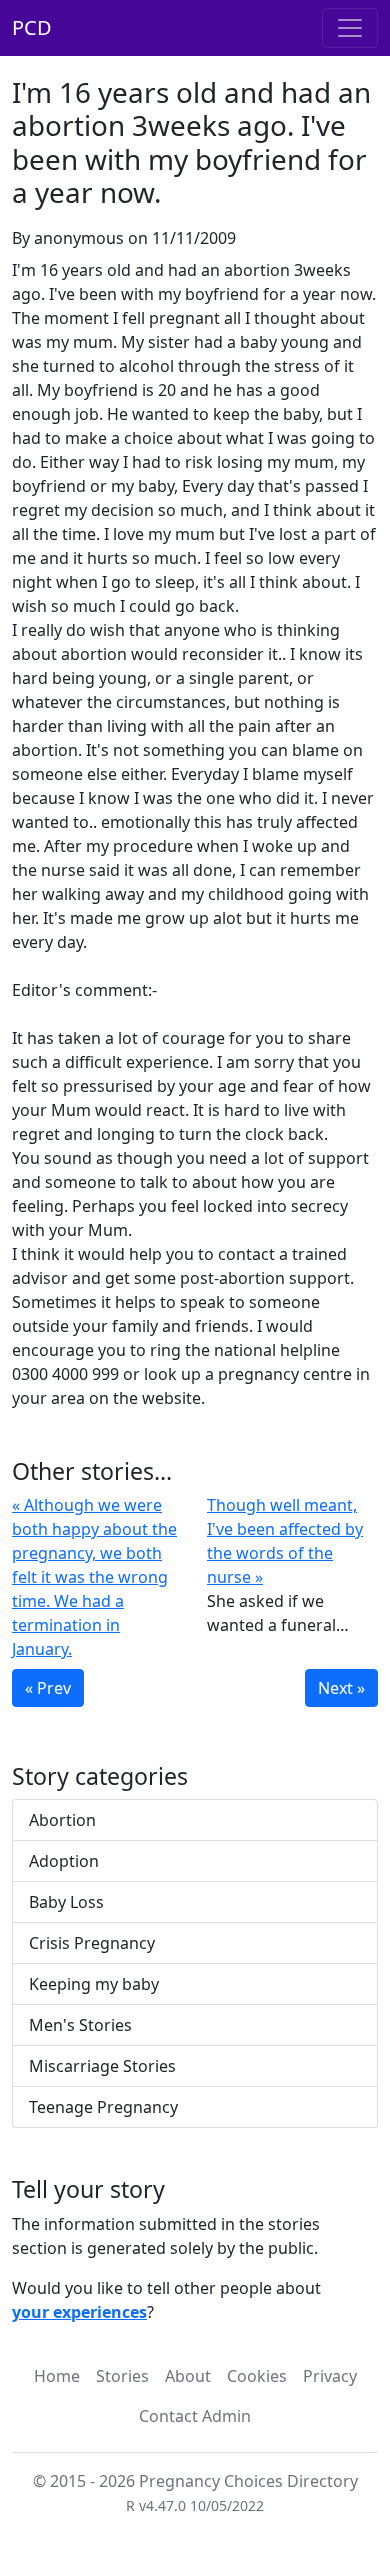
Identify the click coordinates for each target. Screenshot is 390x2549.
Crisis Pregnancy (92, 1943)
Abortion (62, 1820)
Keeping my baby (94, 1984)
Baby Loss (66, 1902)
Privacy (330, 2376)
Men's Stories (80, 2025)
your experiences (79, 2312)
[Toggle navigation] (350, 28)
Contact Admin (195, 2416)
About (188, 2376)
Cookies (257, 2376)
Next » (341, 1688)
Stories (122, 2376)
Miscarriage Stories (102, 2066)
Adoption (64, 1861)
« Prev (48, 1688)
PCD (32, 27)
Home (57, 2376)
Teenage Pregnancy (103, 2107)
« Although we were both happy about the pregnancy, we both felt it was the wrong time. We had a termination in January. (94, 1577)
